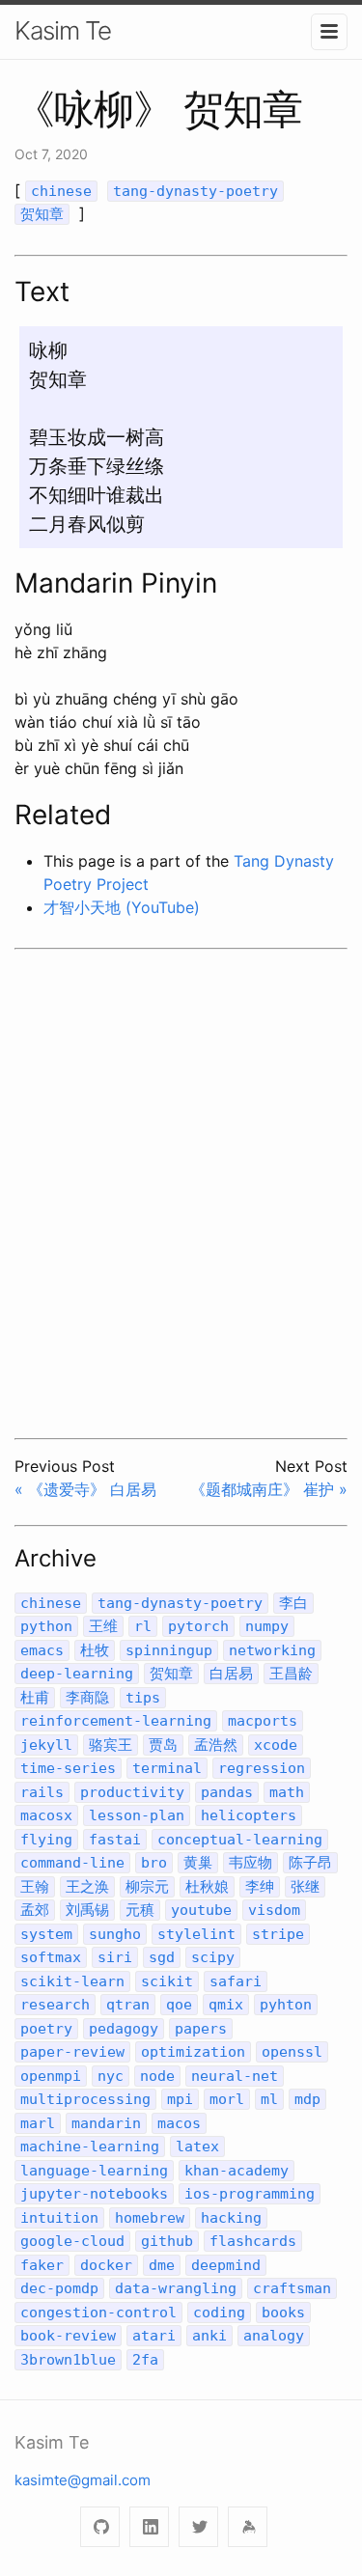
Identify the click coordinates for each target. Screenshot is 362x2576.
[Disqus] (181, 1191)
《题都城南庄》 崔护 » (269, 1489)
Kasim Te (63, 30)
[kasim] (248, 2527)
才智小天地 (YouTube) (122, 907)
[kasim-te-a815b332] (149, 2527)
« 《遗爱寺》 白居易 (85, 1489)
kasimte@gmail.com (83, 2480)
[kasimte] (100, 2527)
